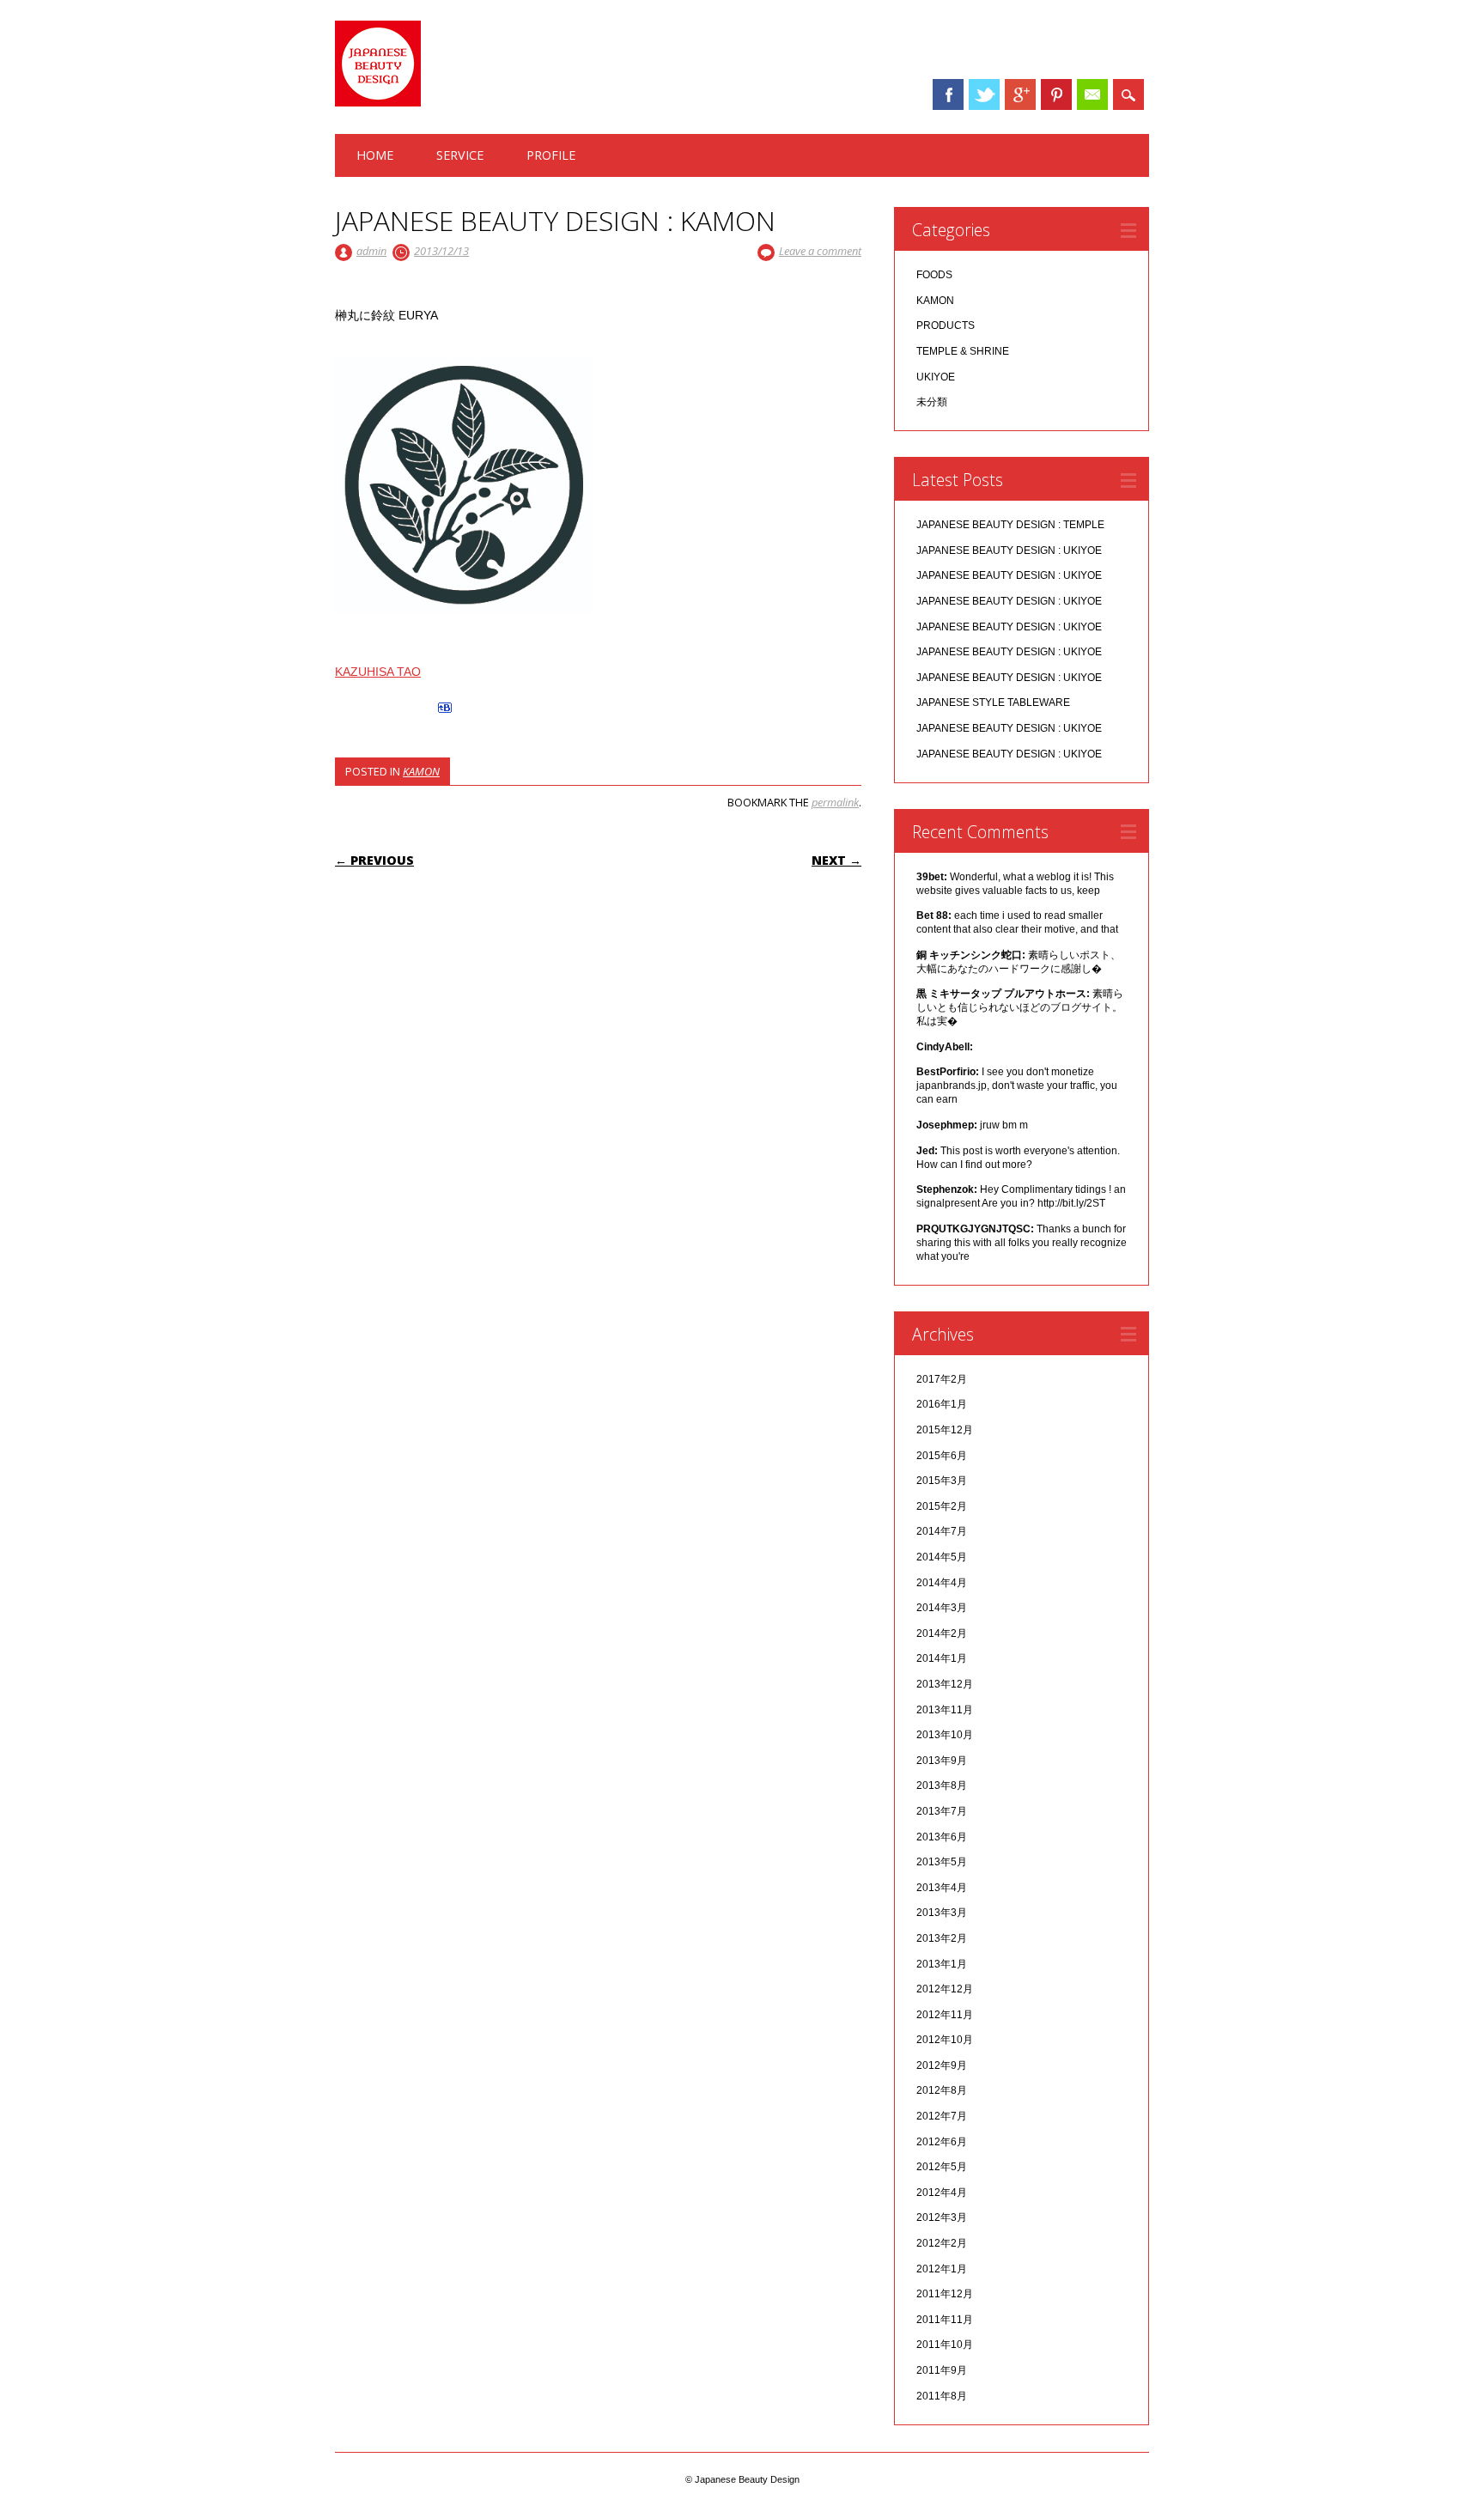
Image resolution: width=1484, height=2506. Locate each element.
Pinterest (1056, 94)
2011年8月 (942, 2396)
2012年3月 (942, 2217)
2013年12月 (945, 1684)
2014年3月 (942, 1608)
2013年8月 (942, 1785)
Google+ (1020, 94)
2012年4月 (942, 2193)
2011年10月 (945, 2345)
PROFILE (551, 155)
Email (1092, 94)
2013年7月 (942, 1811)
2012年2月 (942, 2243)
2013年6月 (942, 1837)
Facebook (948, 94)
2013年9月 (942, 1761)
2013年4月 (942, 1888)
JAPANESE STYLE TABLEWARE (993, 703)
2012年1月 (942, 2269)
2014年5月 (942, 1557)
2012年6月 (942, 2142)
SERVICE (460, 155)
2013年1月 (942, 1964)
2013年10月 (945, 1735)
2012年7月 (942, 2116)
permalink (835, 802)
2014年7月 (942, 1531)
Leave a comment (820, 251)
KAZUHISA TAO (378, 672)
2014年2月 (942, 1633)
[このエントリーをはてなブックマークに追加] (445, 713)
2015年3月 (942, 1481)
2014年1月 (942, 1658)
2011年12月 (945, 2294)
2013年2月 (942, 1938)
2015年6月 (942, 1456)
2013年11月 (945, 1710)
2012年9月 (942, 2065)
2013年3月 (942, 1913)
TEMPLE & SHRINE (963, 351)
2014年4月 (942, 1583)
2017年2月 (942, 1379)
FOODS (934, 275)
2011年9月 (942, 2370)
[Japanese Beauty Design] (378, 102)
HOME (375, 155)
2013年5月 (942, 1862)
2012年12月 (945, 1989)
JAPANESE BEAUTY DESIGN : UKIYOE (1009, 550)
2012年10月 (945, 2040)
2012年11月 (945, 2015)
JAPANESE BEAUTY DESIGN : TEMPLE (1010, 525)
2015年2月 (942, 1506)
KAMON (421, 771)
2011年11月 (945, 2320)
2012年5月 (942, 2167)
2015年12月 (945, 1430)
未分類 (932, 402)
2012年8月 (942, 2090)
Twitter (984, 94)
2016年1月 (942, 1404)
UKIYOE (936, 377)
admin (371, 251)
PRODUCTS (946, 325)
